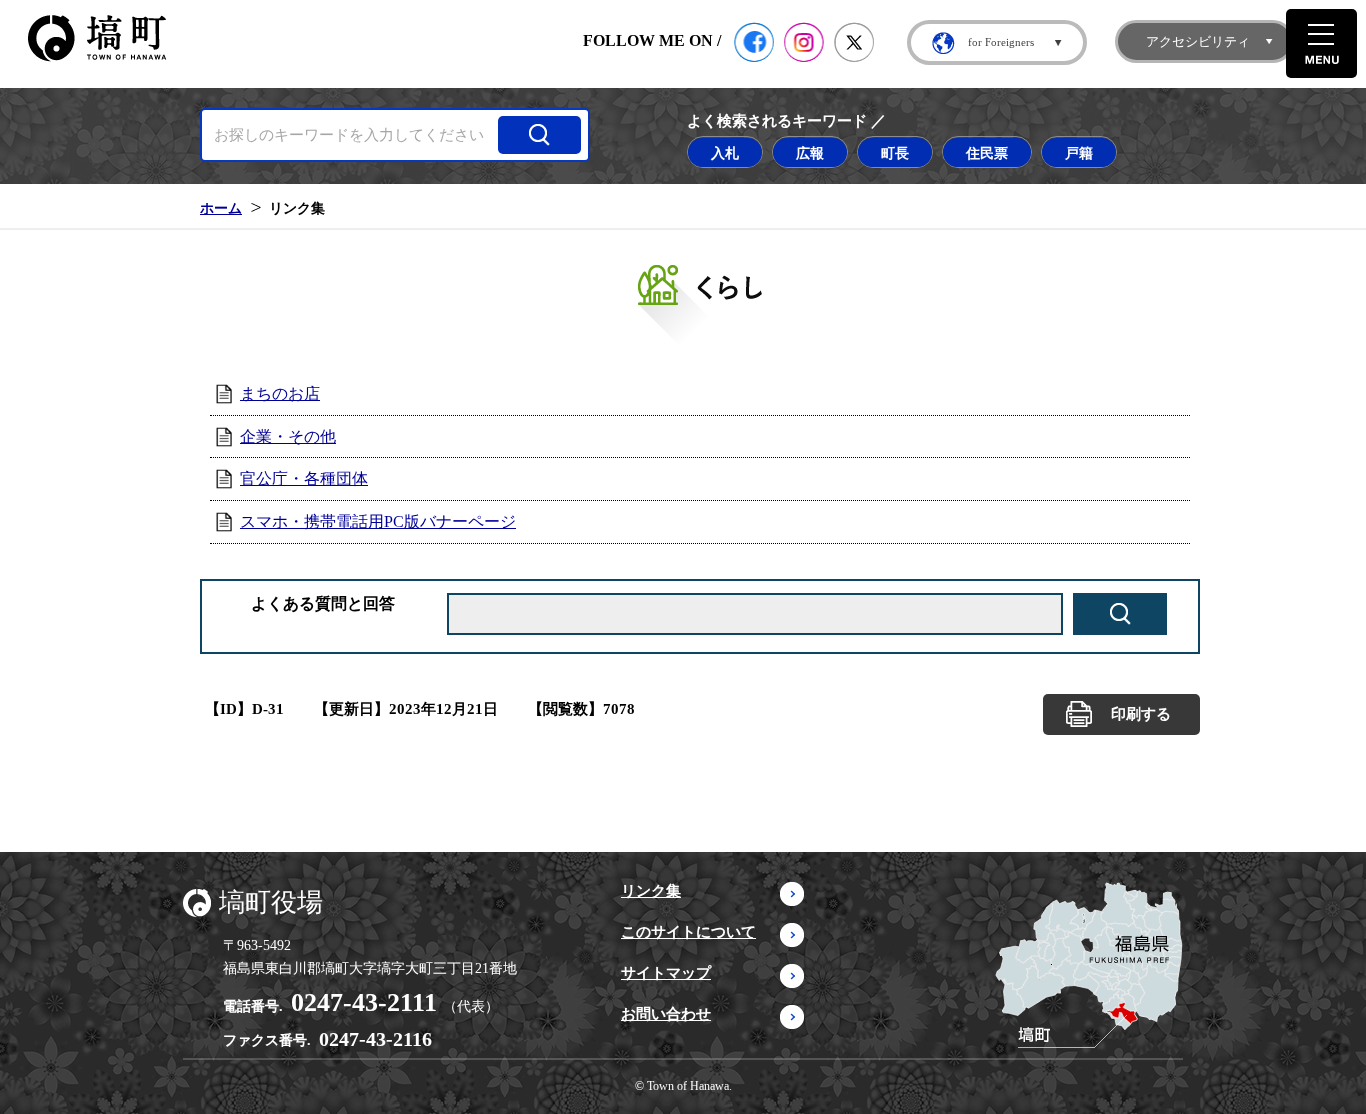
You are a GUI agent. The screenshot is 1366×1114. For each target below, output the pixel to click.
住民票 (987, 153)
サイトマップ (666, 973)
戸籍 (1079, 153)
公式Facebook (754, 42)
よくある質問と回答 (323, 603)
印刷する (1141, 714)
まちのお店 (280, 393)
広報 (810, 153)
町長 (895, 153)
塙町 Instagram (804, 42)
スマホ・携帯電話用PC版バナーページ (378, 521)
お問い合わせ (666, 1014)
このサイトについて (688, 932)
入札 (725, 153)
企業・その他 (288, 436)
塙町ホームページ (97, 38)
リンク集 (651, 891)
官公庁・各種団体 (304, 478)
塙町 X (854, 42)
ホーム (221, 208)
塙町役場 (271, 902)
